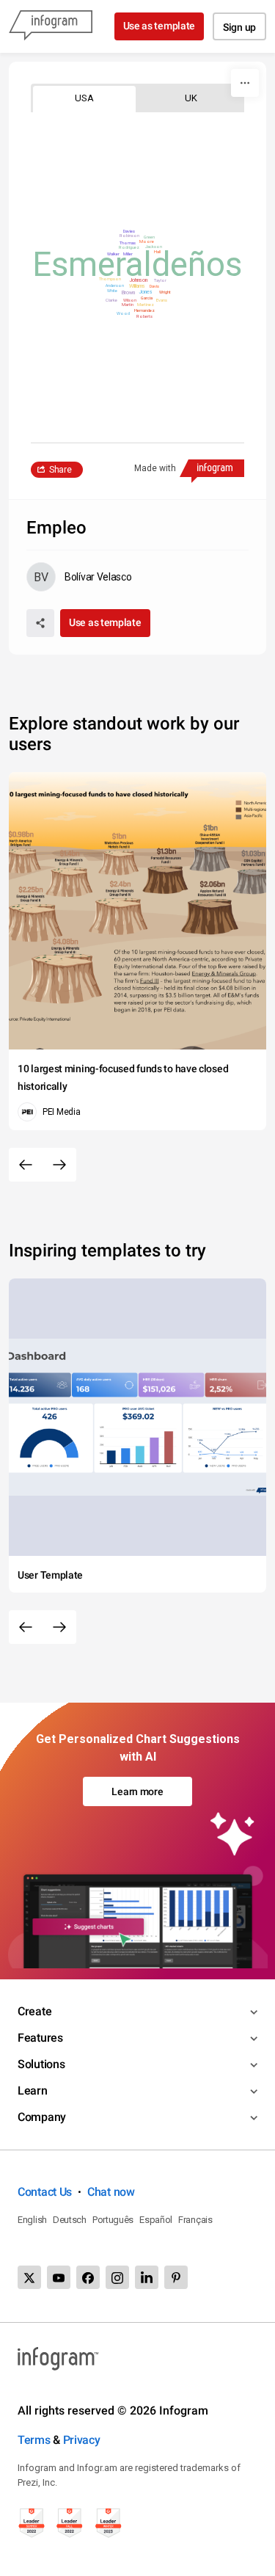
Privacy (82, 2440)
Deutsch (70, 2220)
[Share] (40, 623)
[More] (245, 83)
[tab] (84, 98)
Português (113, 2220)
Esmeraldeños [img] (137, 264)
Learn (33, 2091)
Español (156, 2220)
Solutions (41, 2064)
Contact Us (45, 2192)
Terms (34, 2440)
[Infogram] (51, 26)
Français (195, 2220)
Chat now (111, 2192)
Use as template (159, 26)
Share (60, 470)
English (32, 2220)
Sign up (239, 27)
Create (34, 2011)
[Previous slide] (26, 1165)
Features (40, 2038)
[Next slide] (59, 1165)
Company (42, 2117)
